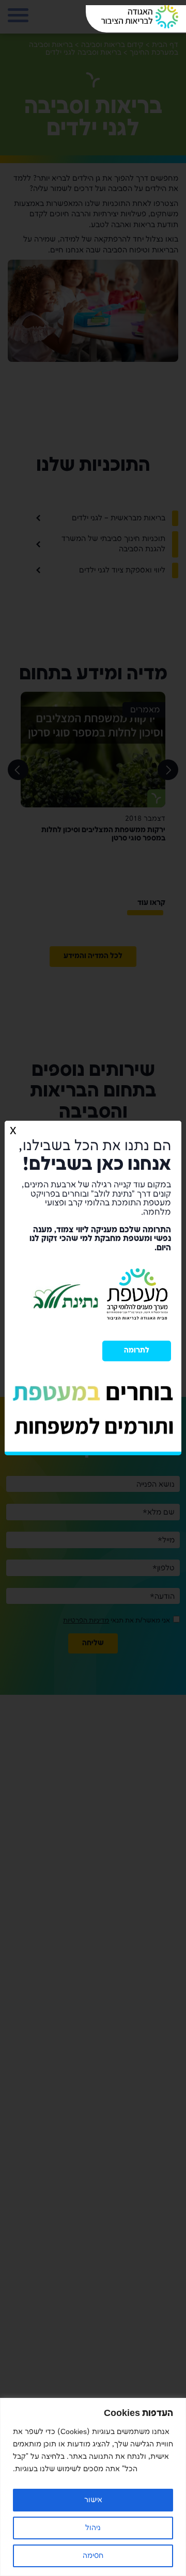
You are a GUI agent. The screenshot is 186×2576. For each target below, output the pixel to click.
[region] (93, 2487)
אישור (93, 2500)
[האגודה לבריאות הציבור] (140, 17)
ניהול (93, 2528)
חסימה (93, 2556)
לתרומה (137, 1350)
